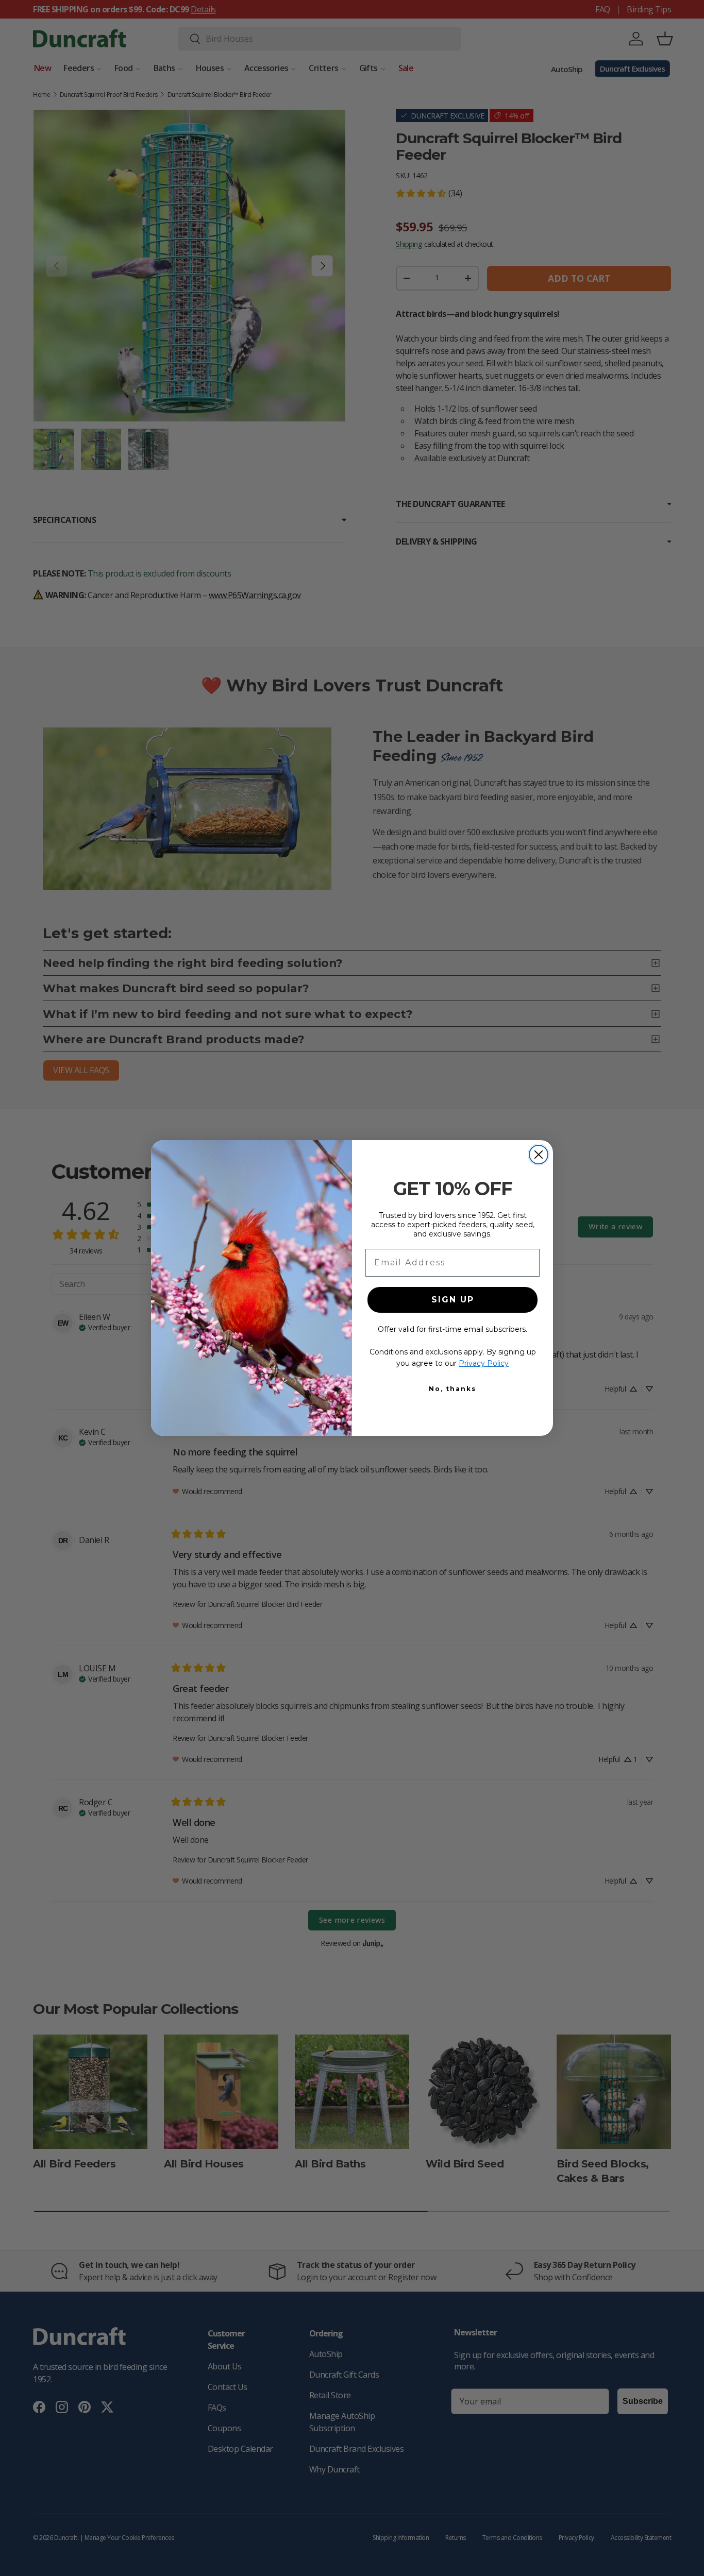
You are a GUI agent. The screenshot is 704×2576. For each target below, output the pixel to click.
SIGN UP (453, 1300)
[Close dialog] (539, 1155)
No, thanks (452, 1389)
